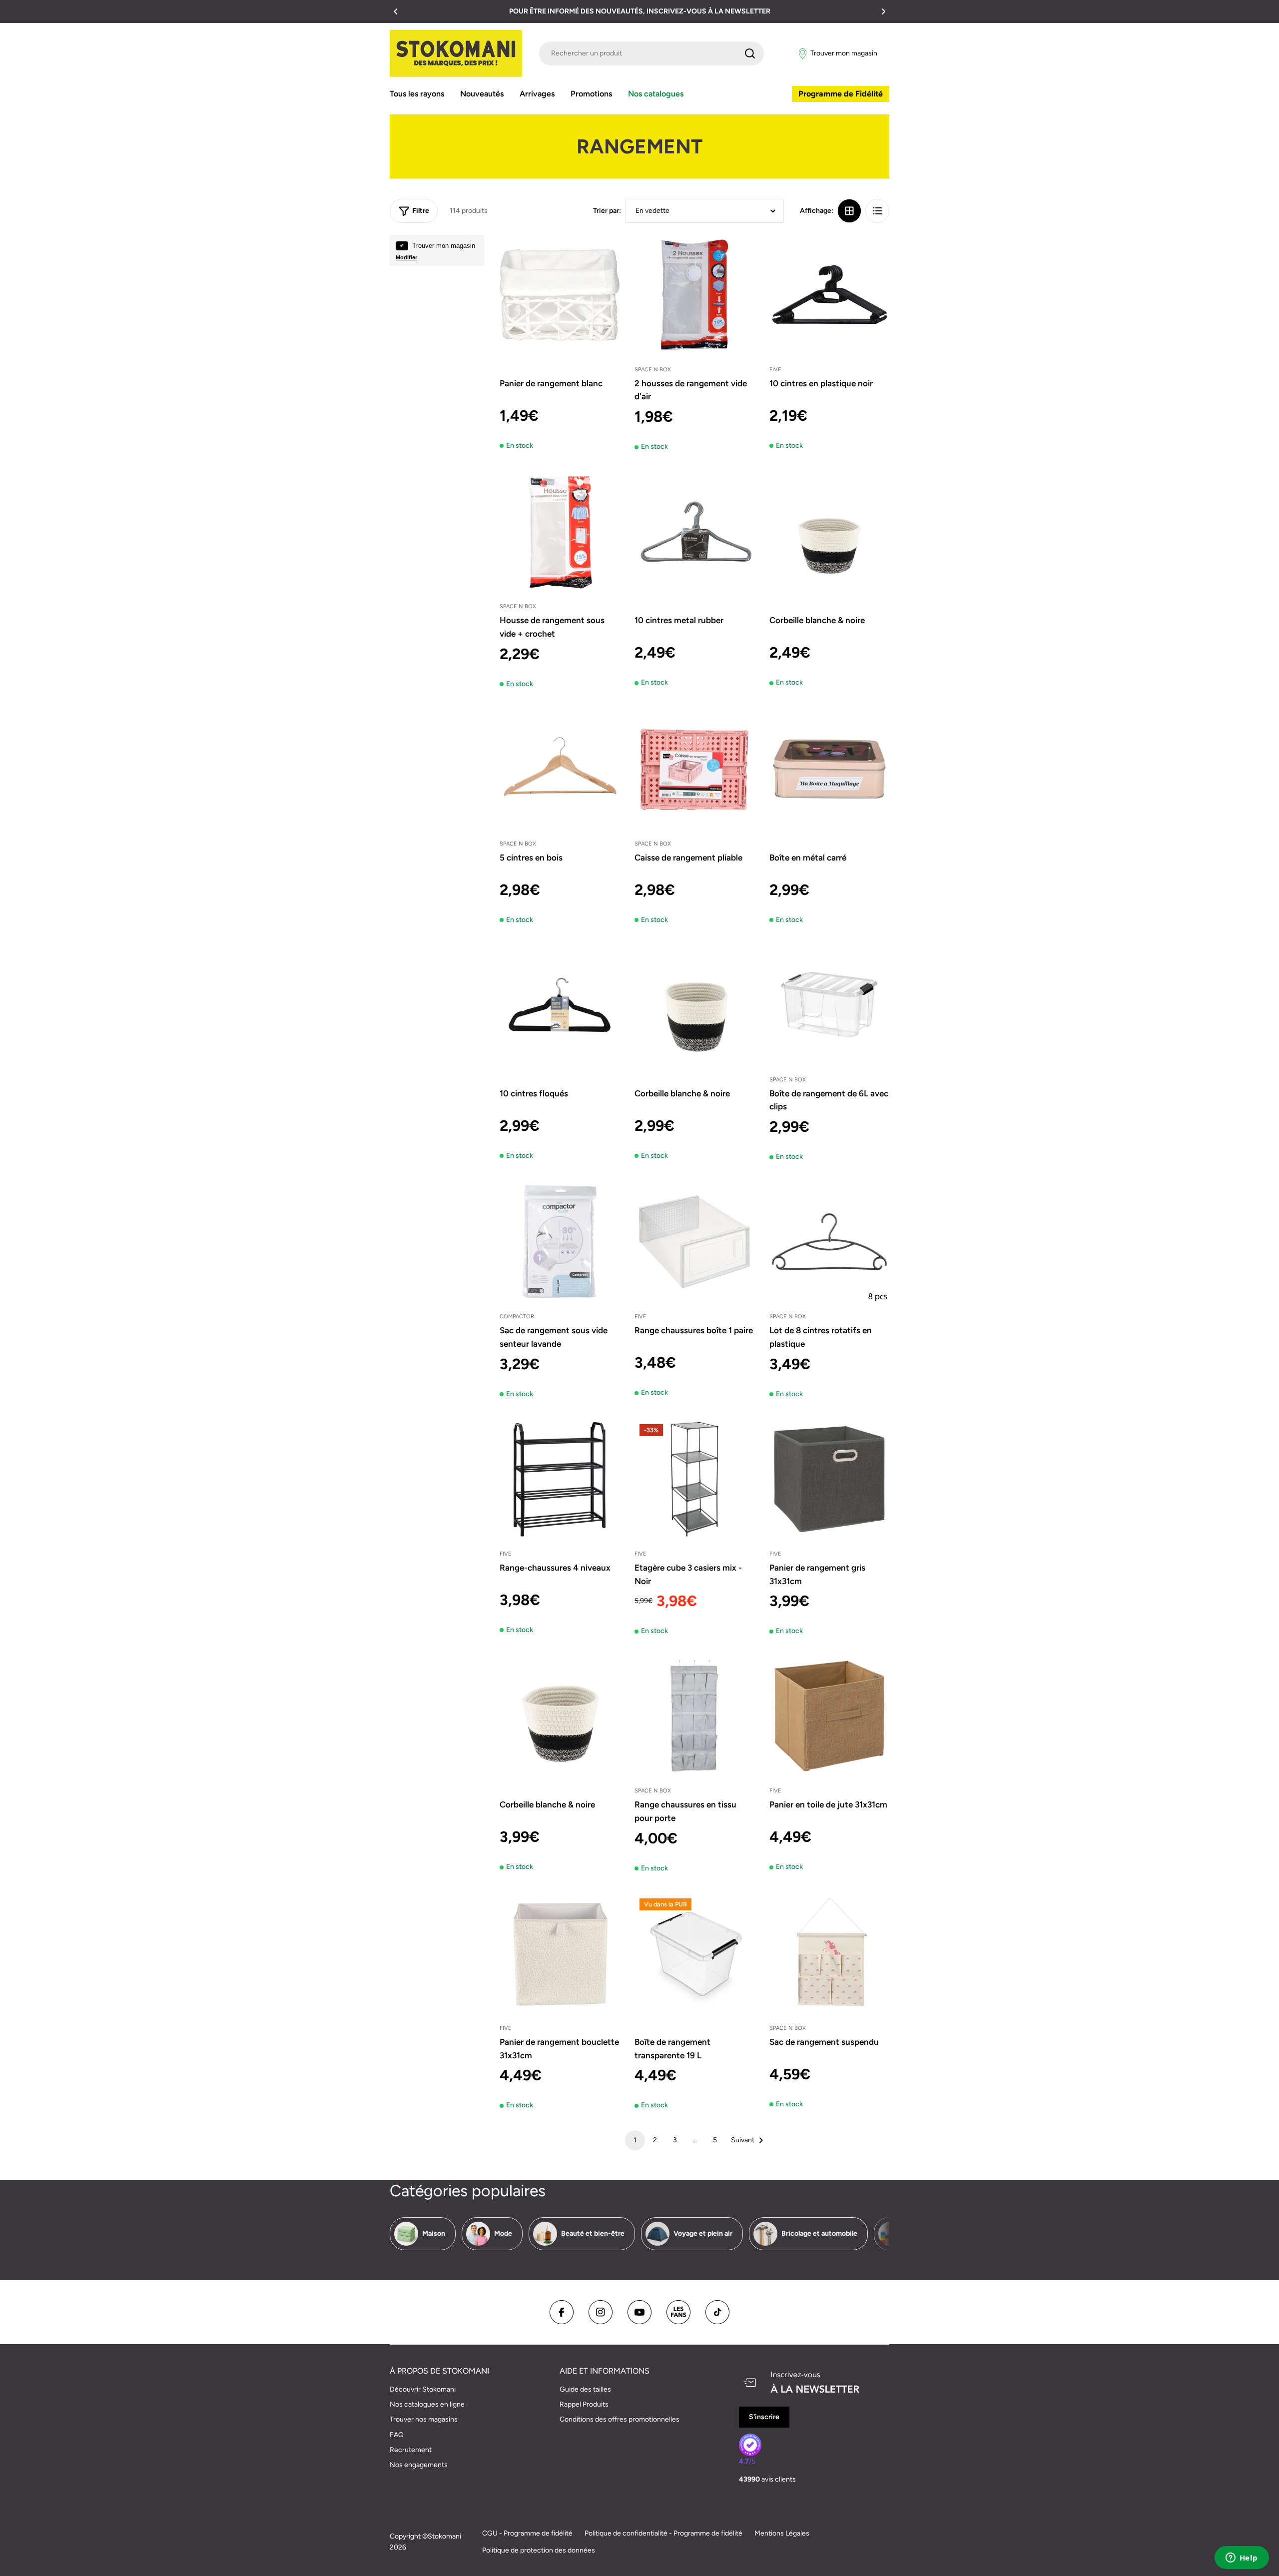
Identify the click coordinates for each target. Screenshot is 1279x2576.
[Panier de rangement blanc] (560, 295)
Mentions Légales (782, 2533)
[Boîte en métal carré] (829, 769)
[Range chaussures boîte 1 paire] (694, 1242)
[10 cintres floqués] (560, 1005)
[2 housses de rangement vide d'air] (694, 295)
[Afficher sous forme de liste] (877, 211)
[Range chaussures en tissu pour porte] (694, 1716)
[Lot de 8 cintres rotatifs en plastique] (829, 1242)
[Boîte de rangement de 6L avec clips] (829, 1005)
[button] (396, 11)
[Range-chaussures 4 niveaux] (560, 1479)
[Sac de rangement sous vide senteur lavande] (560, 1242)
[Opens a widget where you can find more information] (1242, 2559)
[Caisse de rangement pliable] (694, 769)
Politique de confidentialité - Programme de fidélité (663, 2533)
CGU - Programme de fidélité (527, 2533)
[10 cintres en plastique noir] (829, 295)
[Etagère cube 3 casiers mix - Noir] (694, 1479)
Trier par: (607, 211)
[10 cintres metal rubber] (694, 532)
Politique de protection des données (539, 2550)
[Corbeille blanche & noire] (829, 532)
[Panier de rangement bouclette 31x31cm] (560, 1953)
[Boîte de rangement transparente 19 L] (694, 1953)
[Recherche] (750, 53)
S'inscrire (764, 2417)
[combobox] (651, 53)
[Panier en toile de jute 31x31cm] (829, 1716)
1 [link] (635, 2140)
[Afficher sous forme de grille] (849, 211)
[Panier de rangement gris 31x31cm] (829, 1479)
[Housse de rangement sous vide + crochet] (560, 532)
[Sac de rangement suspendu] (829, 1953)
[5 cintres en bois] (560, 769)
